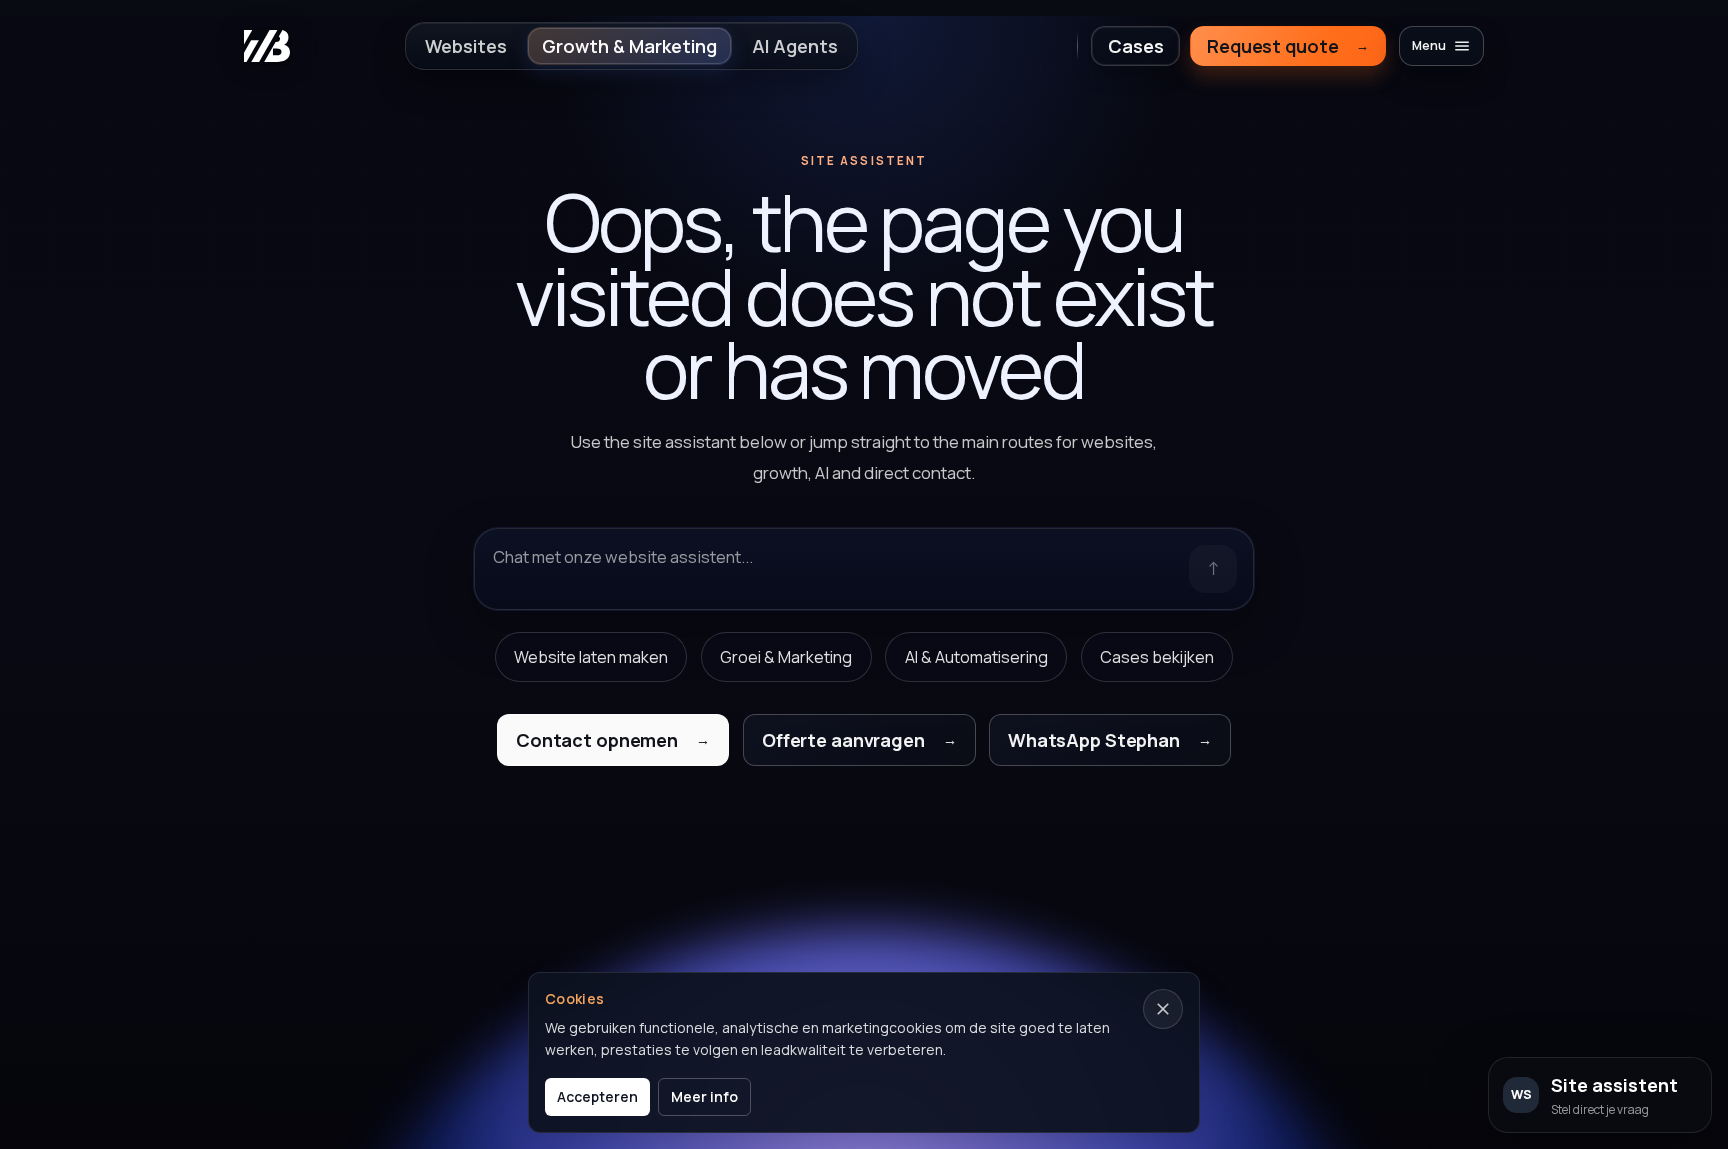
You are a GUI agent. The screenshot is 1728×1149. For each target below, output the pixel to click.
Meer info (704, 1096)
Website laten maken (591, 657)
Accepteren (597, 1096)
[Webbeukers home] (267, 46)
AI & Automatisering (976, 657)
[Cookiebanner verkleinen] (1163, 1009)
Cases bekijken (1157, 657)
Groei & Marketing (786, 657)
